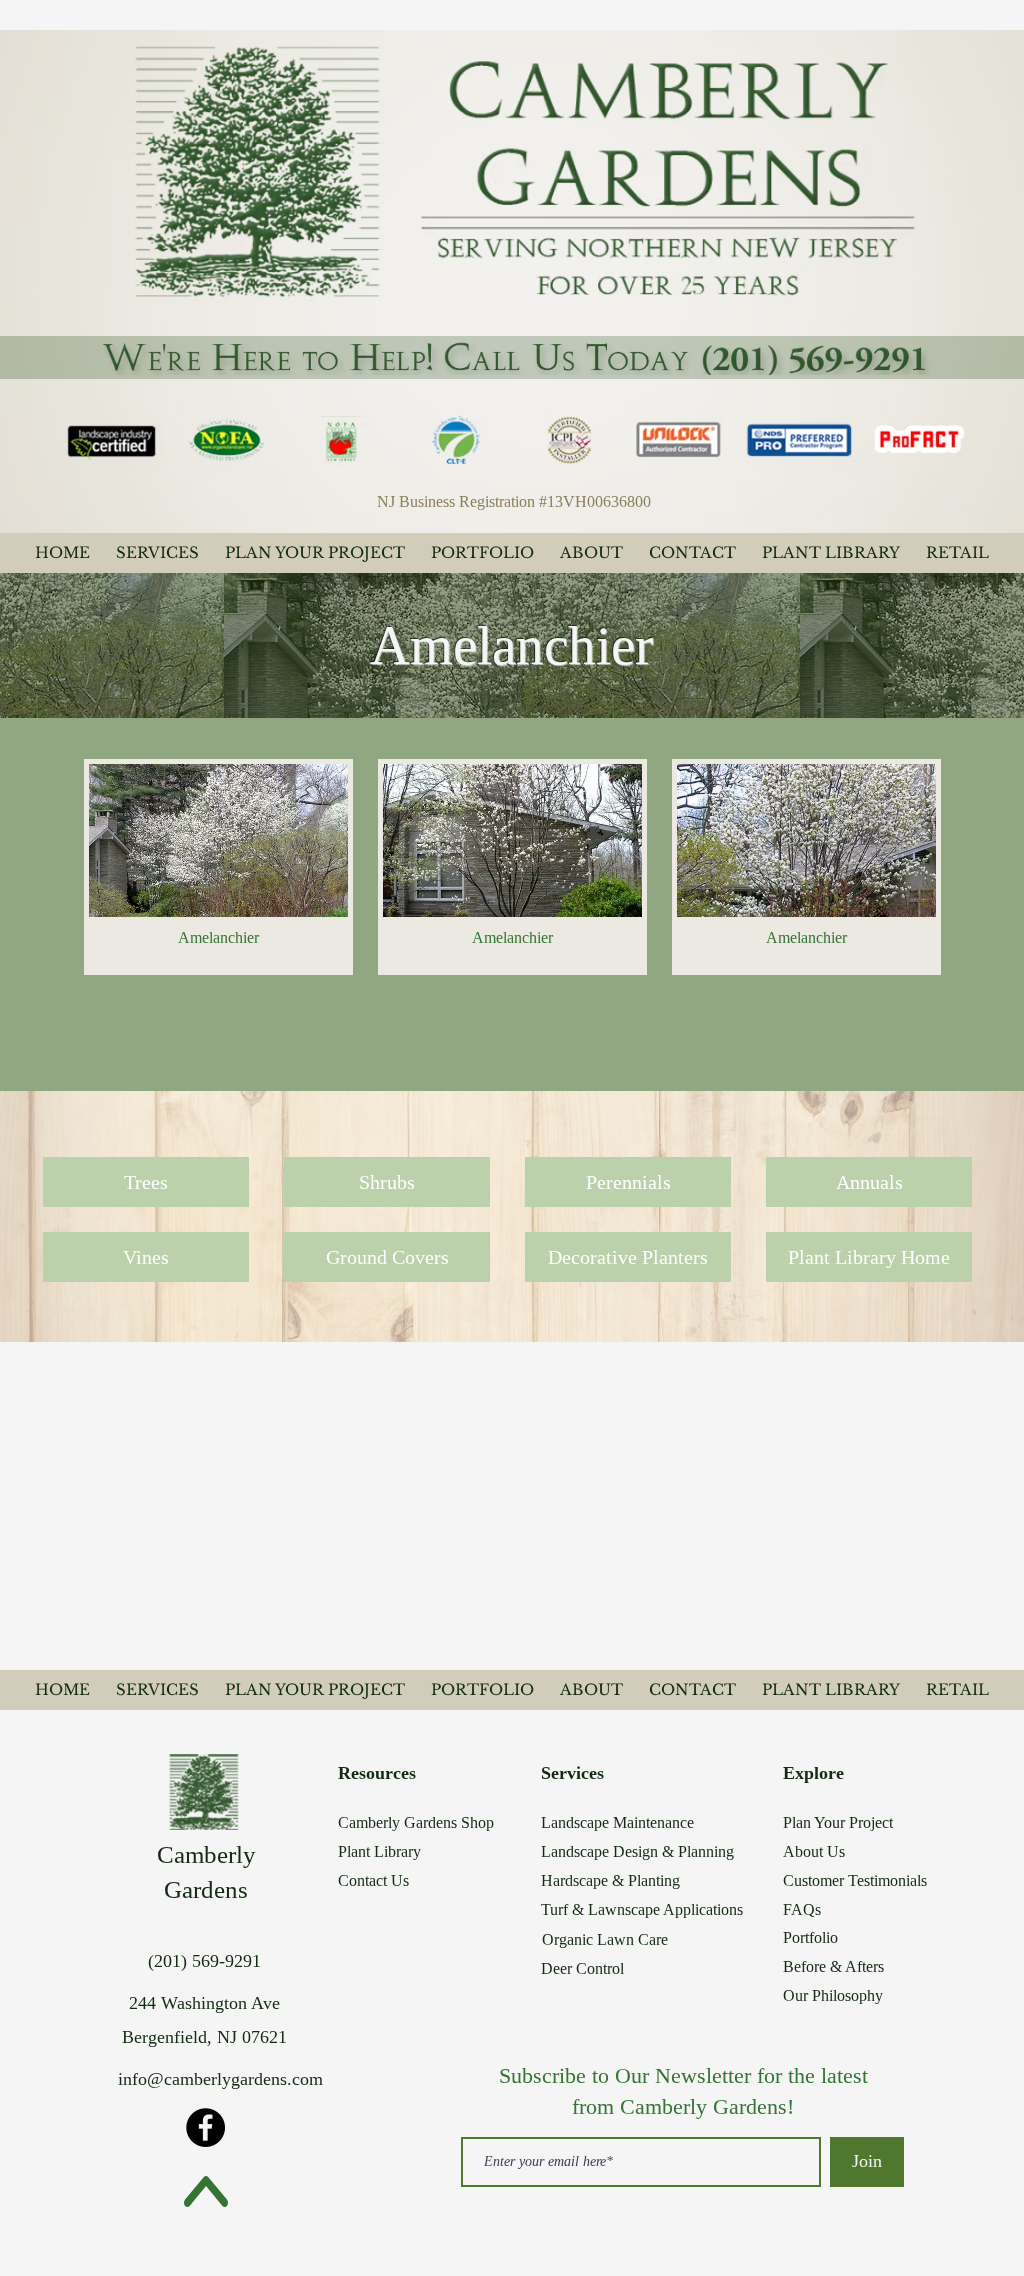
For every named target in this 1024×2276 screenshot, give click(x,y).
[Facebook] (205, 2127)
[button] (218, 867)
